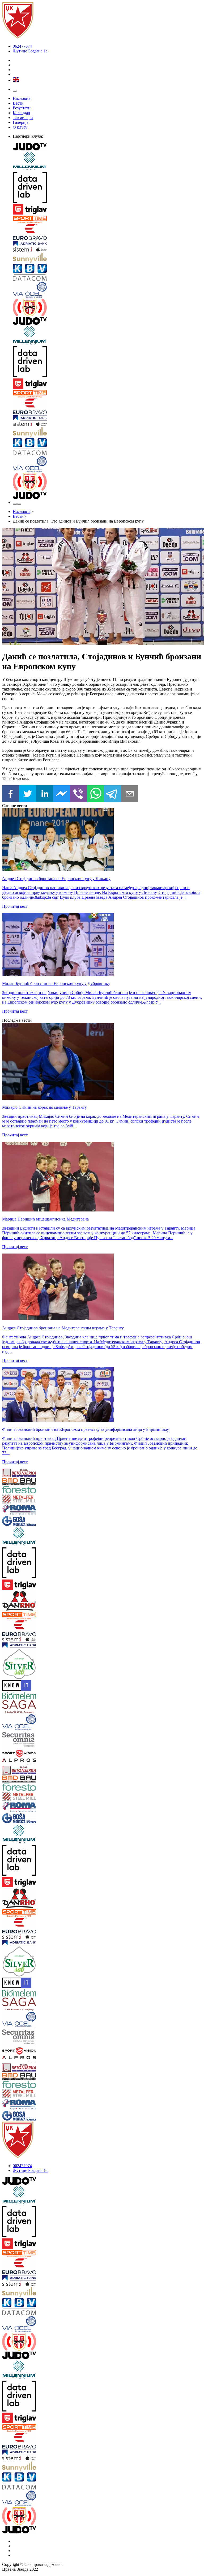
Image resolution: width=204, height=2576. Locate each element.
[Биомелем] (19, 1696)
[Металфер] (19, 1499)
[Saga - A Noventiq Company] (19, 1707)
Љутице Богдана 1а (30, 51)
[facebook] (11, 794)
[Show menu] (15, 91)
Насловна (22, 98)
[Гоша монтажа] (19, 1521)
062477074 (22, 46)
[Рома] (19, 1510)
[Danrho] (19, 1601)
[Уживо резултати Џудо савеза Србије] (107, 308)
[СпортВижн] (19, 1754)
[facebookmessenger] (62, 794)
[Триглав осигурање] (107, 210)
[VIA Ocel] (107, 290)
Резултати (22, 108)
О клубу (20, 127)
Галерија (21, 122)
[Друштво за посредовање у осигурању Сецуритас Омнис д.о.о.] (19, 1741)
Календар (21, 113)
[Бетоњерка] (19, 1473)
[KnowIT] (19, 1686)
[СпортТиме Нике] (107, 220)
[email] (130, 794)
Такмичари (23, 118)
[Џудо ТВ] (107, 147)
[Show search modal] (19, 504)
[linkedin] (45, 794)
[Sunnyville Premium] (107, 258)
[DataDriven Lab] (107, 188)
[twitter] (28, 794)
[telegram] (113, 794)
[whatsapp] (96, 794)
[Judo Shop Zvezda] (15, 504)
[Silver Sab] (19, 1665)
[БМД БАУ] (19, 1482)
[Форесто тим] (19, 1490)
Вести (18, 103)
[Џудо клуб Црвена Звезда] (18, 37)
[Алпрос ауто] (19, 1762)
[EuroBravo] (107, 233)
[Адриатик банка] (107, 244)
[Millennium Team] (107, 162)
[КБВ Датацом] (107, 273)
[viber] (79, 794)
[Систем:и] (107, 250)
